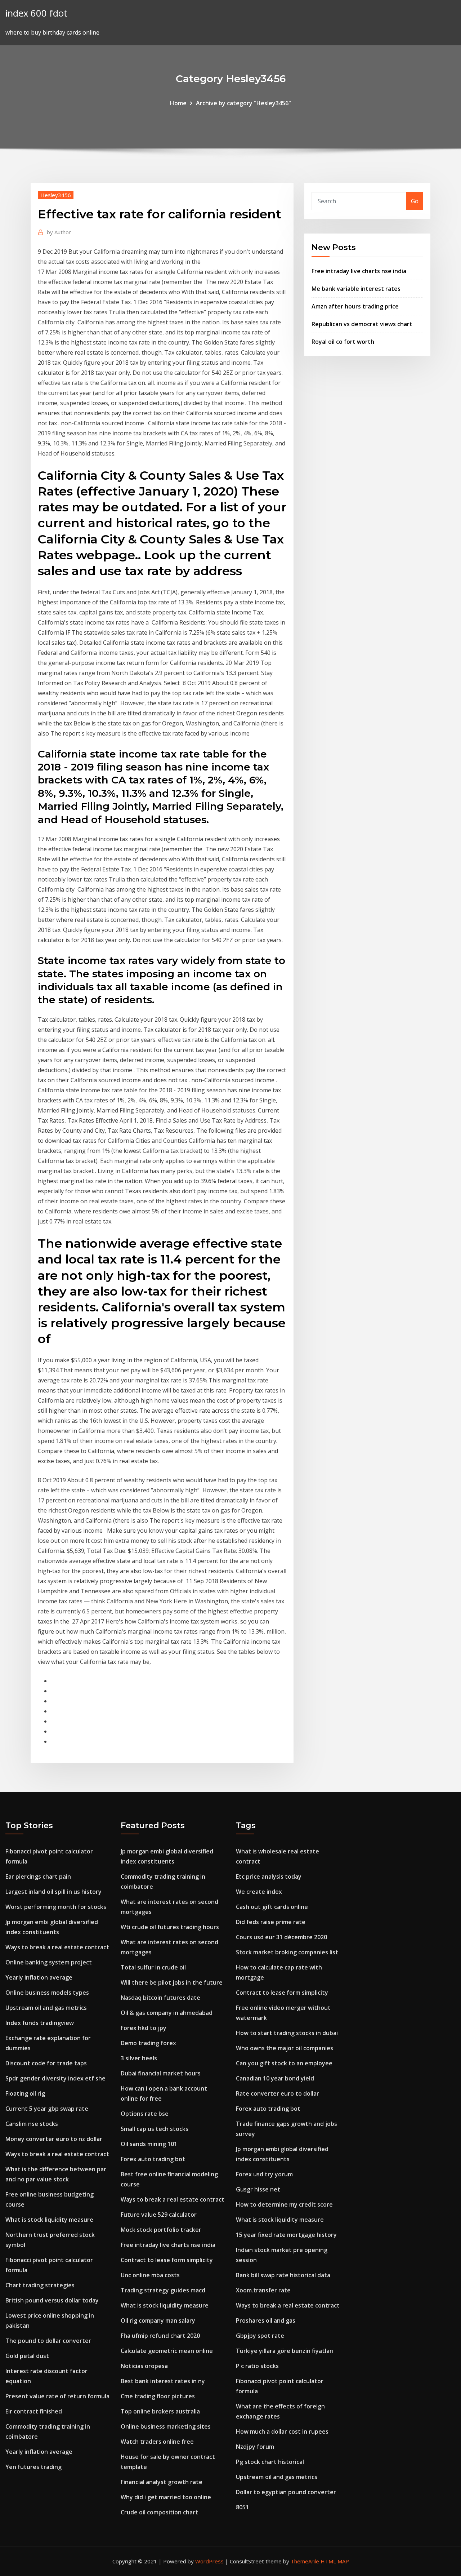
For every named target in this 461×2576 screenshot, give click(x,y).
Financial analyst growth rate (162, 2482)
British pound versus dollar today (52, 2300)
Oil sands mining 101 (149, 2144)
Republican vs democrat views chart (362, 324)
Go (415, 201)
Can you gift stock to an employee (284, 2063)
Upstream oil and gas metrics (46, 2008)
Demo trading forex (148, 2043)
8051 (242, 2507)
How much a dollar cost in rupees (282, 2431)
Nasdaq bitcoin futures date (160, 1998)
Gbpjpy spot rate (260, 2336)
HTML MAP (335, 2561)
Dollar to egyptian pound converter (286, 2492)
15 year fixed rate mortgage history (286, 2235)
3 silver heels (139, 2058)
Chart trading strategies (40, 2285)
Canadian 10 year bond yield (275, 2078)
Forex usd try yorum (264, 2174)
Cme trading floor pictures (158, 2396)
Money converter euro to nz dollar (54, 2139)
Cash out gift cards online (272, 1907)
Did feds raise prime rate (271, 1922)
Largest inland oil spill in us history (53, 1892)
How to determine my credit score (284, 2204)
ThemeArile (305, 2561)
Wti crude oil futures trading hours (170, 1927)
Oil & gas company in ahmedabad (167, 2013)
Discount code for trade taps (46, 2063)
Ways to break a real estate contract (57, 1947)
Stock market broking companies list (287, 1952)
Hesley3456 (56, 195)
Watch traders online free (157, 2442)
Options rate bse (145, 2114)
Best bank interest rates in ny (163, 2381)
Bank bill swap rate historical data (283, 2275)
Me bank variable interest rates (356, 289)
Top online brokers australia (160, 2411)
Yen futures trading (33, 2467)
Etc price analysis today (269, 1877)
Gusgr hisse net (258, 2189)
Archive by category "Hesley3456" (243, 103)
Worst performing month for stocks (56, 1907)
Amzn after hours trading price (355, 306)
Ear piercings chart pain (38, 1877)
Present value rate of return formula (57, 2396)
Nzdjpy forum (255, 2447)
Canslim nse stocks (32, 2124)
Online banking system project (49, 1962)
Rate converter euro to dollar (278, 2093)
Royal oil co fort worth (343, 342)
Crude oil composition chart (159, 2512)
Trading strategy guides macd (163, 2290)
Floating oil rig (25, 2093)
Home (178, 103)
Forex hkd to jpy (144, 2028)
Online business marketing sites (166, 2426)
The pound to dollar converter (48, 2341)
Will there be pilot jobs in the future (172, 1982)
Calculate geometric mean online (167, 2351)
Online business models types (47, 1993)
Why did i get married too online (166, 2497)
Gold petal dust (27, 2356)
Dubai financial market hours (161, 2073)
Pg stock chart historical (270, 2462)
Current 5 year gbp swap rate (47, 2109)
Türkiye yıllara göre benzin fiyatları (285, 2351)
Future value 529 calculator (159, 2215)
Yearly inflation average (39, 1977)
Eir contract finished (34, 2411)
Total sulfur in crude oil (153, 1967)
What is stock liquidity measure (49, 2220)
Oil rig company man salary (158, 2320)
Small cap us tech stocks (155, 2129)
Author (59, 232)
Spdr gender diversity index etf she (55, 2078)
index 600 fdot (36, 13)
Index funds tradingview (40, 2023)
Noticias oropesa (144, 2366)
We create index (259, 1892)
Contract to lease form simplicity (167, 2260)
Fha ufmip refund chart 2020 (160, 2336)
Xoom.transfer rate (263, 2290)
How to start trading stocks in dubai (287, 2033)
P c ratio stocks (257, 2366)
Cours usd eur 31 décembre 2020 (281, 1937)
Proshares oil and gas (266, 2320)
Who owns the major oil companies (285, 2048)
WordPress (209, 2561)
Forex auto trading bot (153, 2159)
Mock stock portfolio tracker (161, 2230)
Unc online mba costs (150, 2275)
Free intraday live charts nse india (359, 271)
